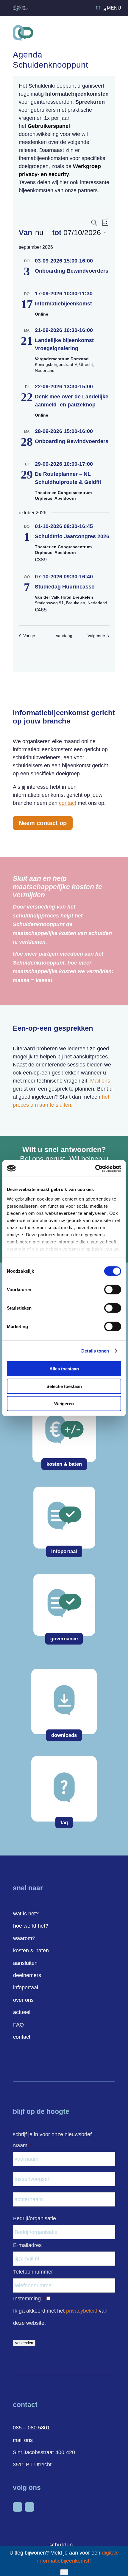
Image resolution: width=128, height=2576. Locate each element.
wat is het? (26, 1914)
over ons (23, 2000)
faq (64, 1823)
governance (64, 1639)
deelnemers (27, 1975)
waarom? (24, 1938)
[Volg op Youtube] (29, 2507)
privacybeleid (82, 2311)
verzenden (24, 2343)
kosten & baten (64, 1464)
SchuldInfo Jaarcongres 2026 (72, 536)
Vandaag (64, 636)
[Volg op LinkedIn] (18, 2507)
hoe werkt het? (31, 1926)
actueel (22, 2012)
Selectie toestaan (64, 1386)
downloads (64, 1735)
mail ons (23, 2440)
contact (68, 803)
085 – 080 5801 (31, 2428)
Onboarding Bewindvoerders (72, 271)
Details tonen (95, 1351)
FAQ (18, 2025)
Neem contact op (43, 823)
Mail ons (100, 1081)
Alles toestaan (64, 1369)
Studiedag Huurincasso (65, 587)
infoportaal (64, 1551)
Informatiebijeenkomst (63, 304)
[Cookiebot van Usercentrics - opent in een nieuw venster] (95, 1168)
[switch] (113, 1290)
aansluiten (25, 1963)
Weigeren (64, 1404)
